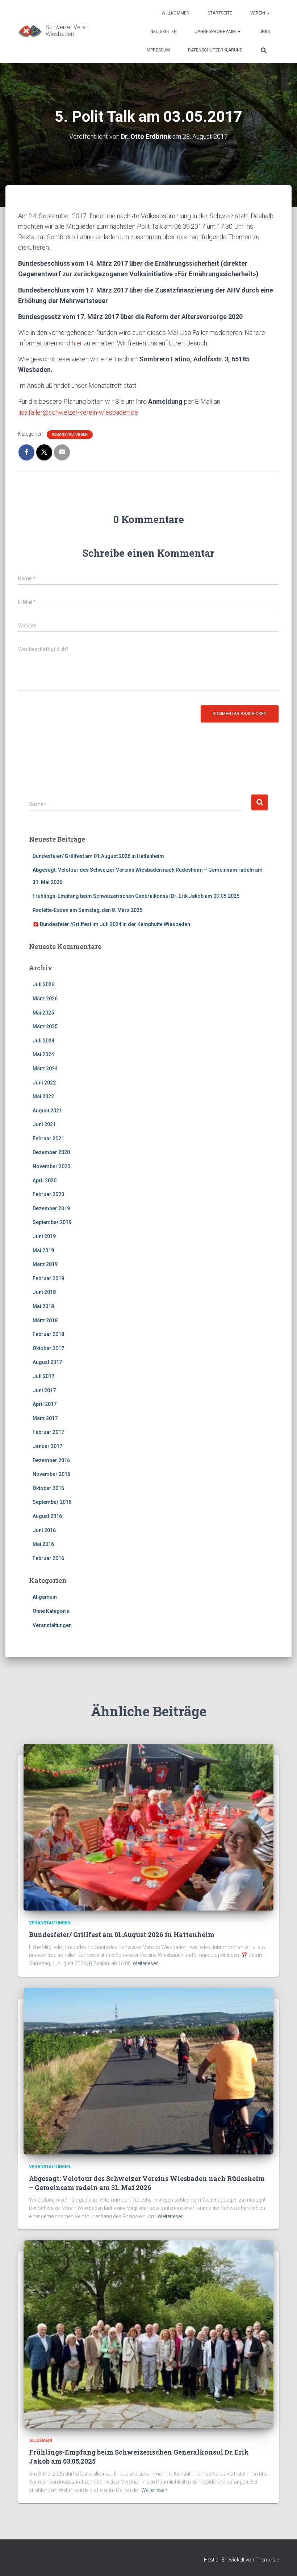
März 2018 (45, 1320)
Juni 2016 (44, 1530)
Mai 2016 (43, 1544)
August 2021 (47, 1111)
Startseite (220, 13)
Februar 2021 (48, 1138)
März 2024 (45, 1069)
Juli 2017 (43, 1376)
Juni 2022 (44, 1083)
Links (264, 32)
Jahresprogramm (216, 32)
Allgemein (45, 1597)
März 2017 (45, 1418)
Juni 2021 (44, 1124)
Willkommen (175, 13)
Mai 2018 (43, 1306)
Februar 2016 (48, 1558)
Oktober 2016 (48, 1488)
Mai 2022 (43, 1096)
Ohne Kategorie (51, 1611)
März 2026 (45, 999)
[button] (268, 13)
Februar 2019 (48, 1278)
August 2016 (47, 1516)
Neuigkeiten (164, 32)
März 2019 (45, 1264)
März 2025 (45, 1026)
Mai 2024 (43, 1054)
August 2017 (47, 1362)
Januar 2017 (47, 1446)
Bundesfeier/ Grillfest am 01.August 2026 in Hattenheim (98, 856)
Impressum (158, 50)
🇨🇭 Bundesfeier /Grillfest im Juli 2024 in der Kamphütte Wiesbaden (111, 924)
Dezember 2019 (51, 1208)
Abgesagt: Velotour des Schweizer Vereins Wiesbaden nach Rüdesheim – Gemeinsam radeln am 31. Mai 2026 (147, 2183)
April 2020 (45, 1181)
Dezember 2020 (51, 1152)
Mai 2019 (43, 1250)
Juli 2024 (43, 1041)
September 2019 (52, 1222)
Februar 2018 (48, 1334)
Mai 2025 (43, 1013)
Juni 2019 (44, 1236)
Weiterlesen (146, 1963)
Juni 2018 (44, 1292)
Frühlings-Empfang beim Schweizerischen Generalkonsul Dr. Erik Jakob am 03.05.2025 (136, 896)
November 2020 (51, 1166)
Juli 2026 (43, 984)
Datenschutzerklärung (215, 50)
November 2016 (51, 1474)
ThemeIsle (267, 2560)
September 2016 (52, 1502)
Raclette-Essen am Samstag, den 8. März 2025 (87, 910)
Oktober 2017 (48, 1348)
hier (77, 343)
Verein (258, 13)
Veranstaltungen (70, 434)
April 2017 (45, 1404)
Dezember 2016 (51, 1460)
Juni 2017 (44, 1390)
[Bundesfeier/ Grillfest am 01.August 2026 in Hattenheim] (148, 1827)
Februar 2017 (48, 1432)
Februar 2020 (48, 1194)
